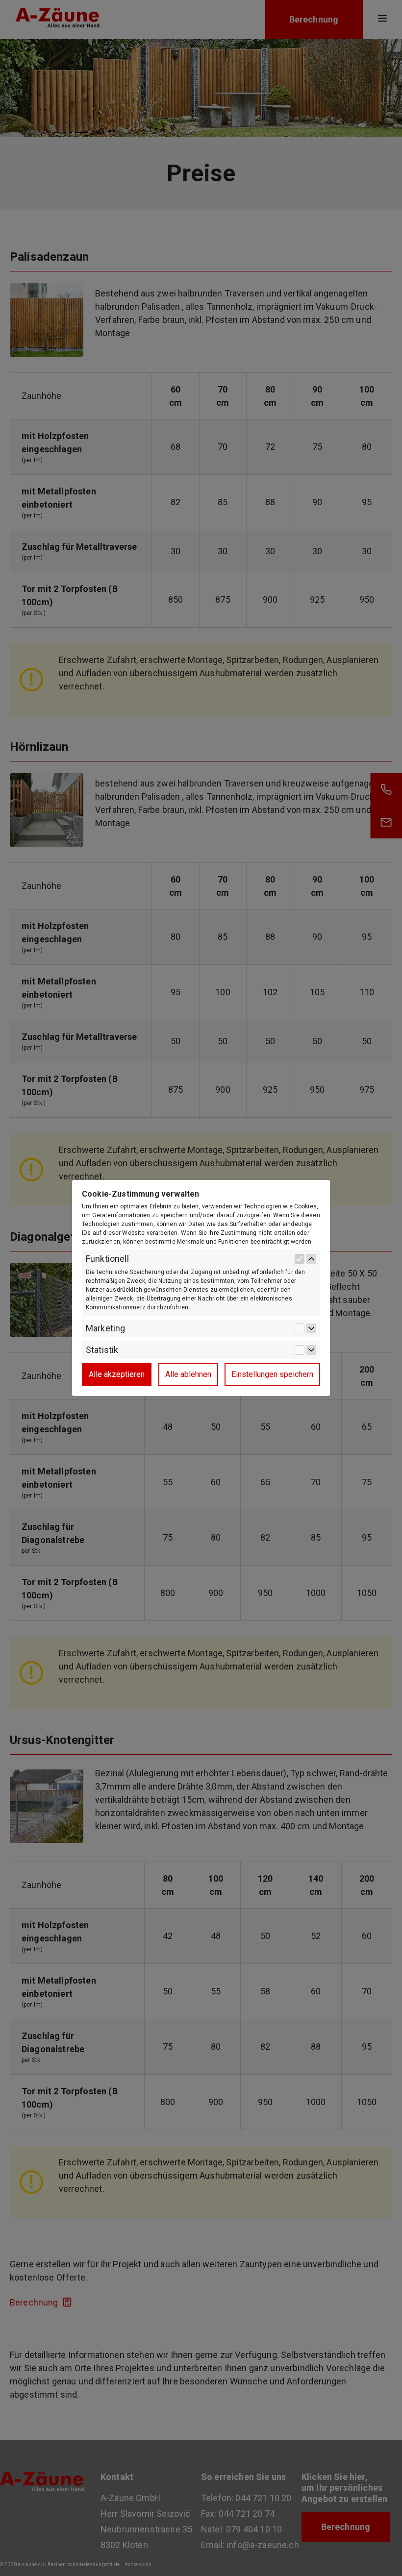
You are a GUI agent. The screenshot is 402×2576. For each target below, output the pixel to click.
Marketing (105, 1328)
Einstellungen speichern (272, 1374)
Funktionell (107, 1259)
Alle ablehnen (188, 1374)
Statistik (102, 1350)
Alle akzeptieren (117, 1374)
